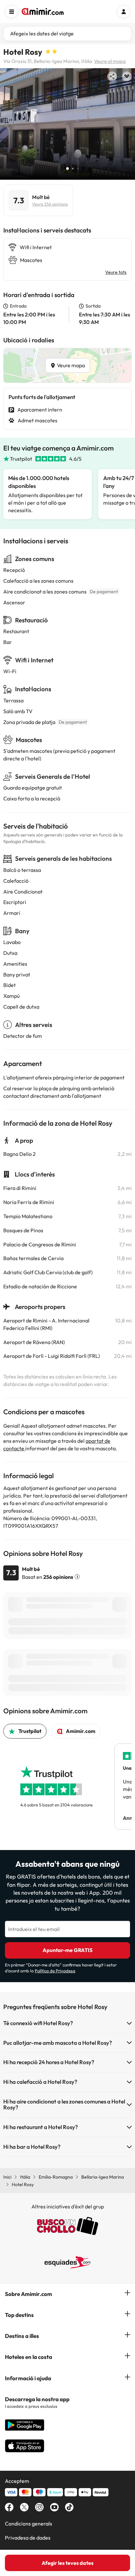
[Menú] (11, 11)
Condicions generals (29, 2524)
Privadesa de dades (28, 2538)
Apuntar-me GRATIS (67, 1950)
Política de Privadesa (55, 1971)
